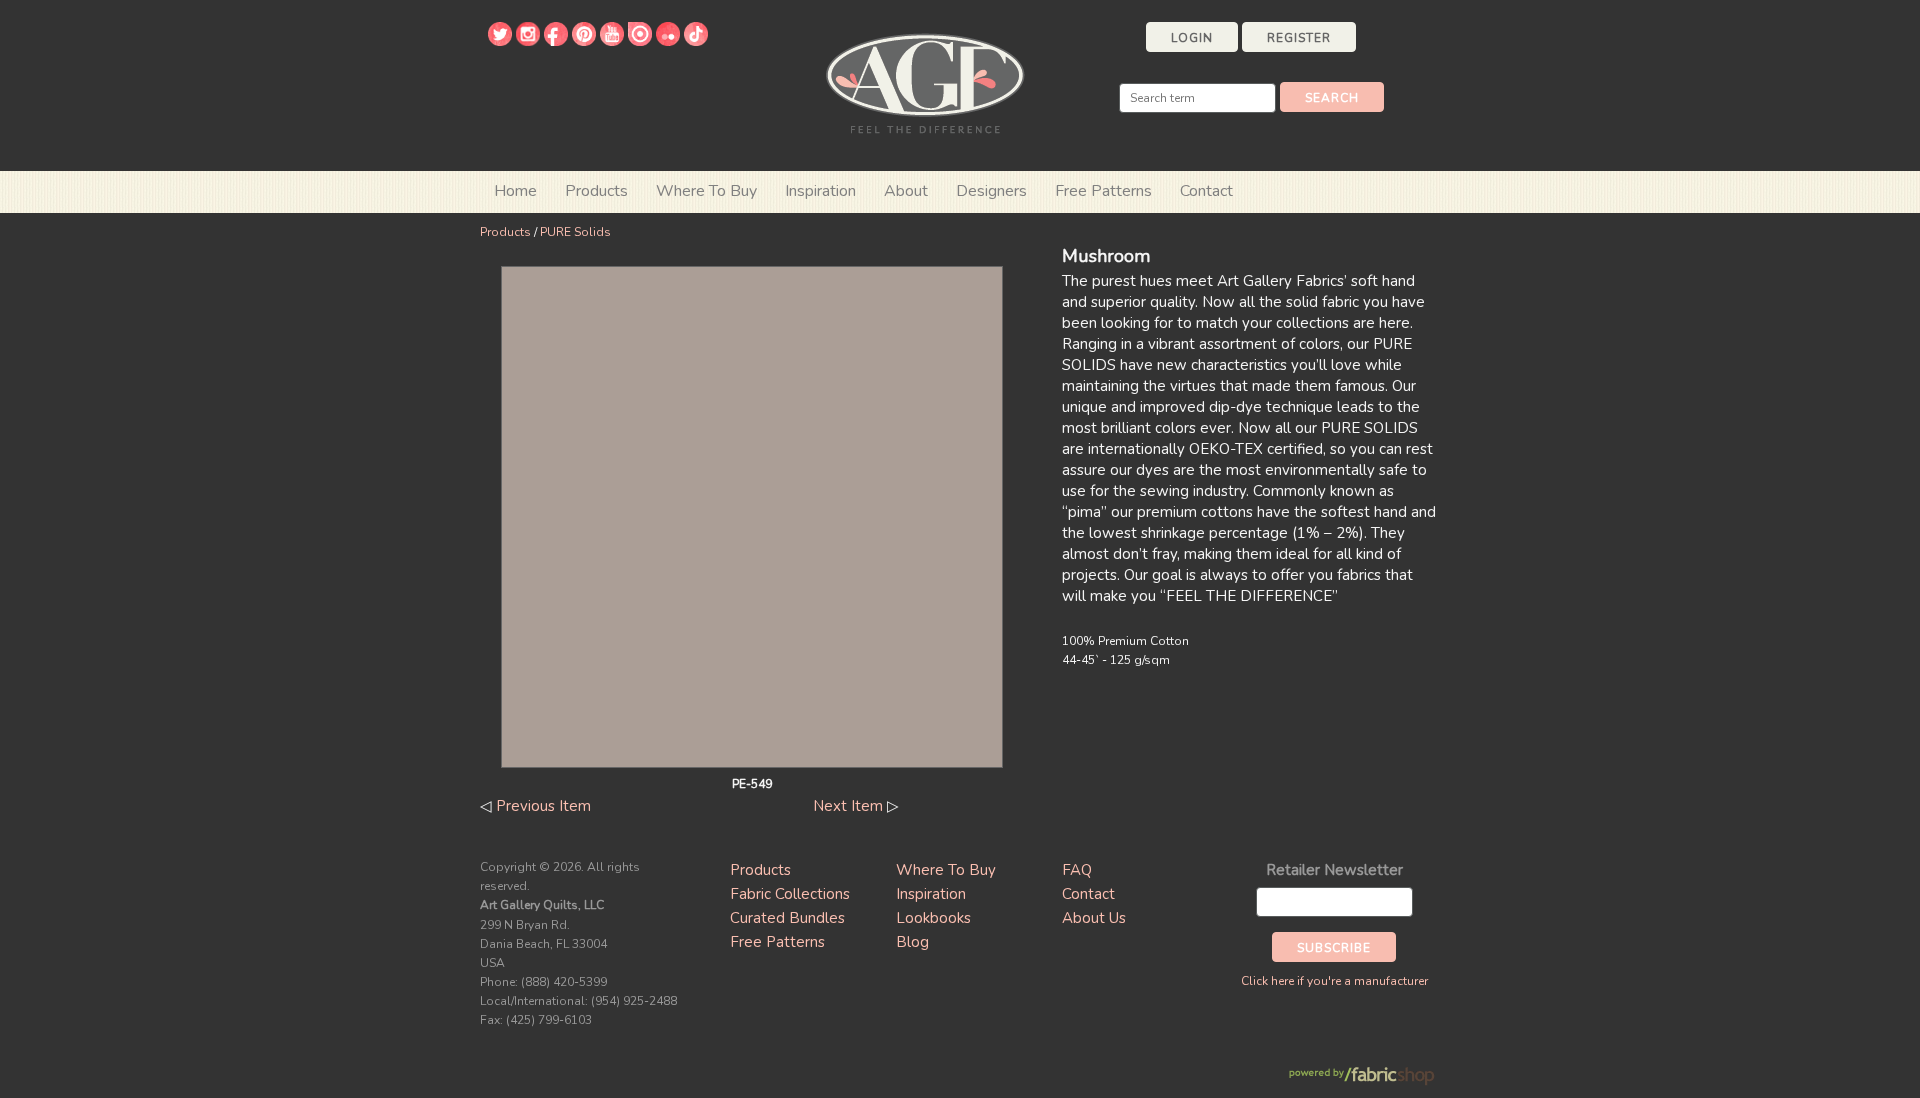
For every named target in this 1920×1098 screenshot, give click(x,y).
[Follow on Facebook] (556, 41)
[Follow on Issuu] (640, 41)
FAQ (1077, 870)
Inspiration (820, 191)
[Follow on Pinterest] (584, 41)
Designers (991, 191)
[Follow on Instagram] (528, 41)
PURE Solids (575, 232)
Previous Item (543, 806)
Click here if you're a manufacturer (1334, 981)
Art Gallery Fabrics (925, 81)
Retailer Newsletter (1334, 870)
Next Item (848, 806)
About (906, 191)
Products (505, 232)
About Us (1094, 918)
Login (1192, 38)
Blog (912, 942)
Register (1299, 38)
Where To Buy (946, 870)
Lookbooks (933, 918)
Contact (1206, 191)
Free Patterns (1103, 191)
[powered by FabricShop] (1361, 1076)
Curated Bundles (787, 918)
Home (515, 191)
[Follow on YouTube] (612, 41)
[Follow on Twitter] (500, 41)
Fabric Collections (790, 894)
